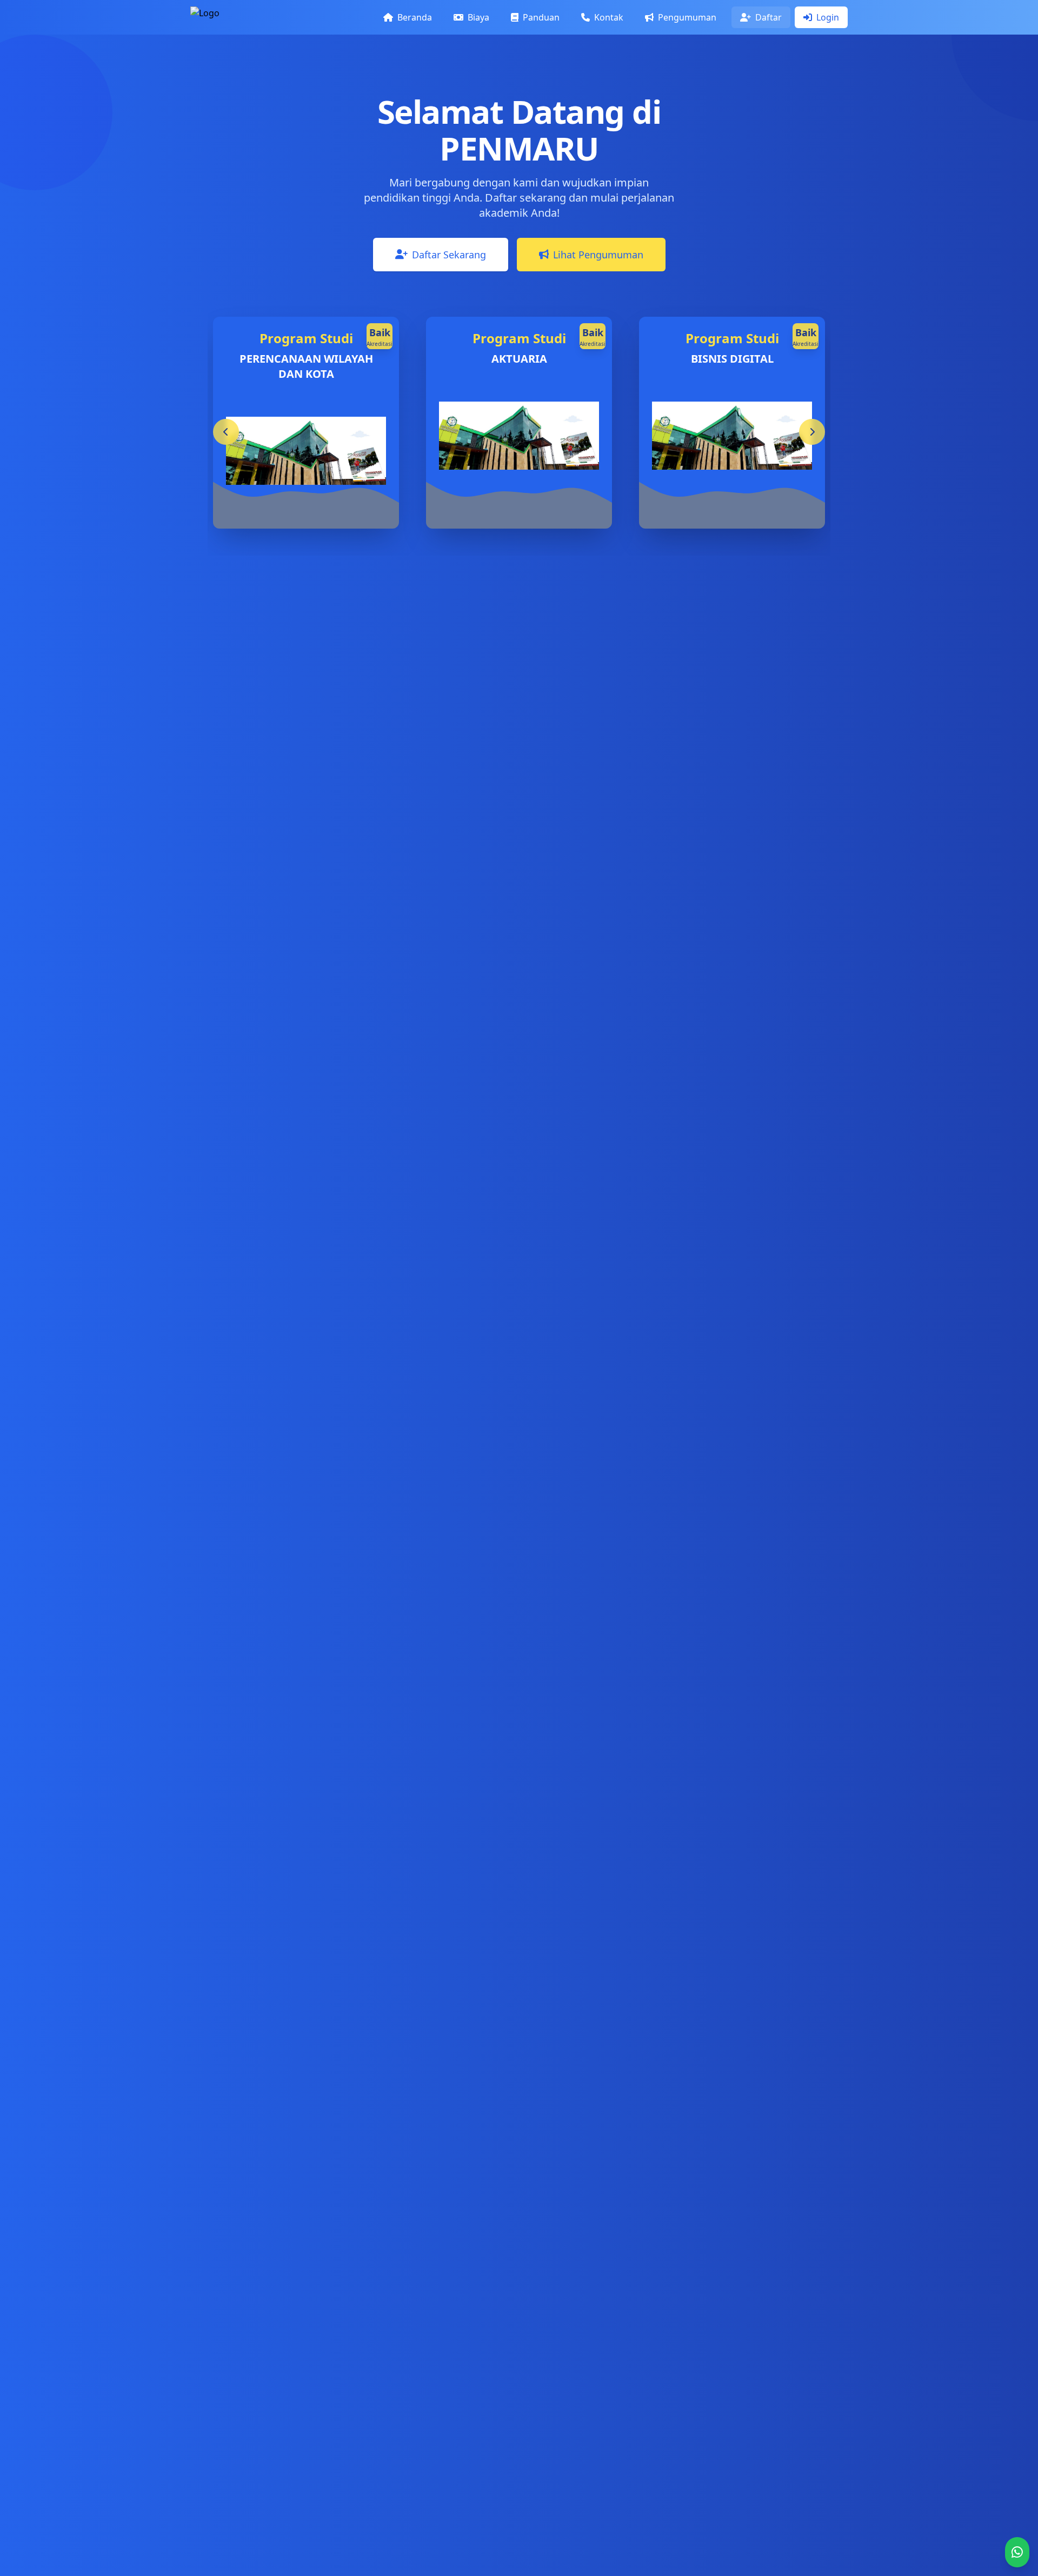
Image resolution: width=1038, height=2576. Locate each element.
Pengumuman (686, 17)
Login (827, 17)
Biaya (477, 17)
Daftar (767, 17)
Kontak (608, 17)
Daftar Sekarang (449, 255)
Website (280, 500)
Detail (349, 500)
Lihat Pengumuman (598, 255)
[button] (812, 432)
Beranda (414, 17)
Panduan (540, 17)
